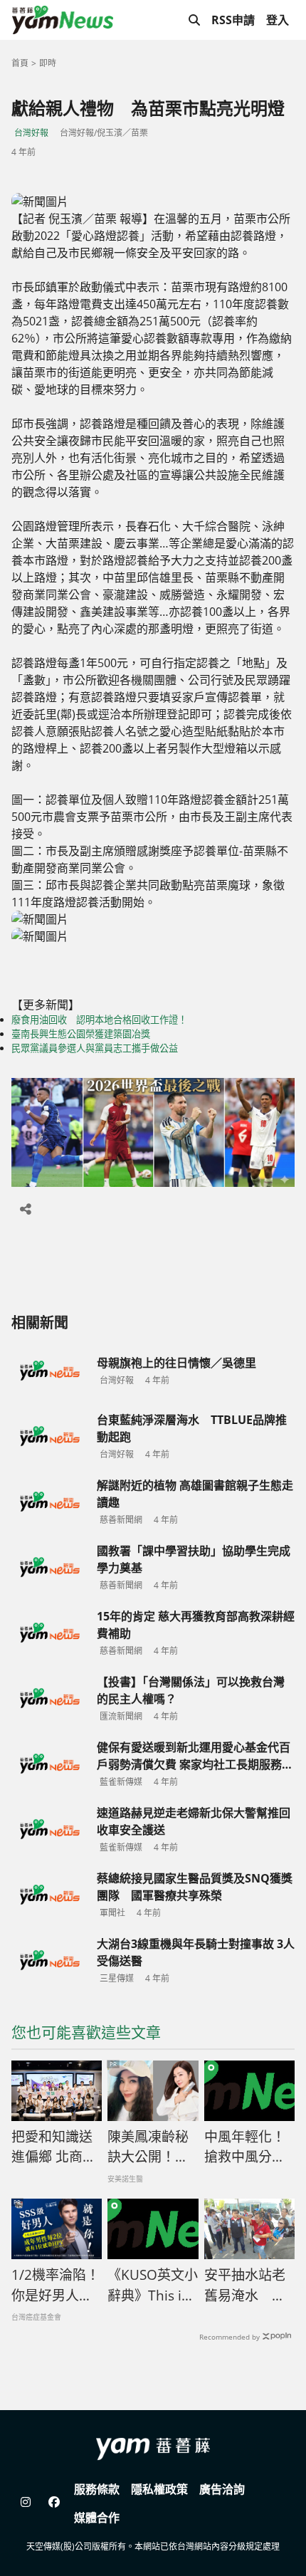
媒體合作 (97, 2518)
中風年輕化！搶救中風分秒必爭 (245, 2147)
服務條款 (97, 2489)
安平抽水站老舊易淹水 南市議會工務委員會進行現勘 (245, 2286)
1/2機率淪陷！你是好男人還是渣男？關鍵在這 (56, 2286)
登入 (278, 20)
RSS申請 (233, 20)
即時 (48, 63)
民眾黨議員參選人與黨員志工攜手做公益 (95, 1048)
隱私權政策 (159, 2489)
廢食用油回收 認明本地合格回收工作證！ (99, 1020)
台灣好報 (31, 133)
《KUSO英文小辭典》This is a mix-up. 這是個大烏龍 (153, 2286)
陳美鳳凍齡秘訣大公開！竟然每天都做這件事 (148, 2147)
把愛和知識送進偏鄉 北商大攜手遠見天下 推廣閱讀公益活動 (54, 2147)
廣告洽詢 (222, 2489)
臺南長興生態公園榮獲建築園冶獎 (81, 1034)
